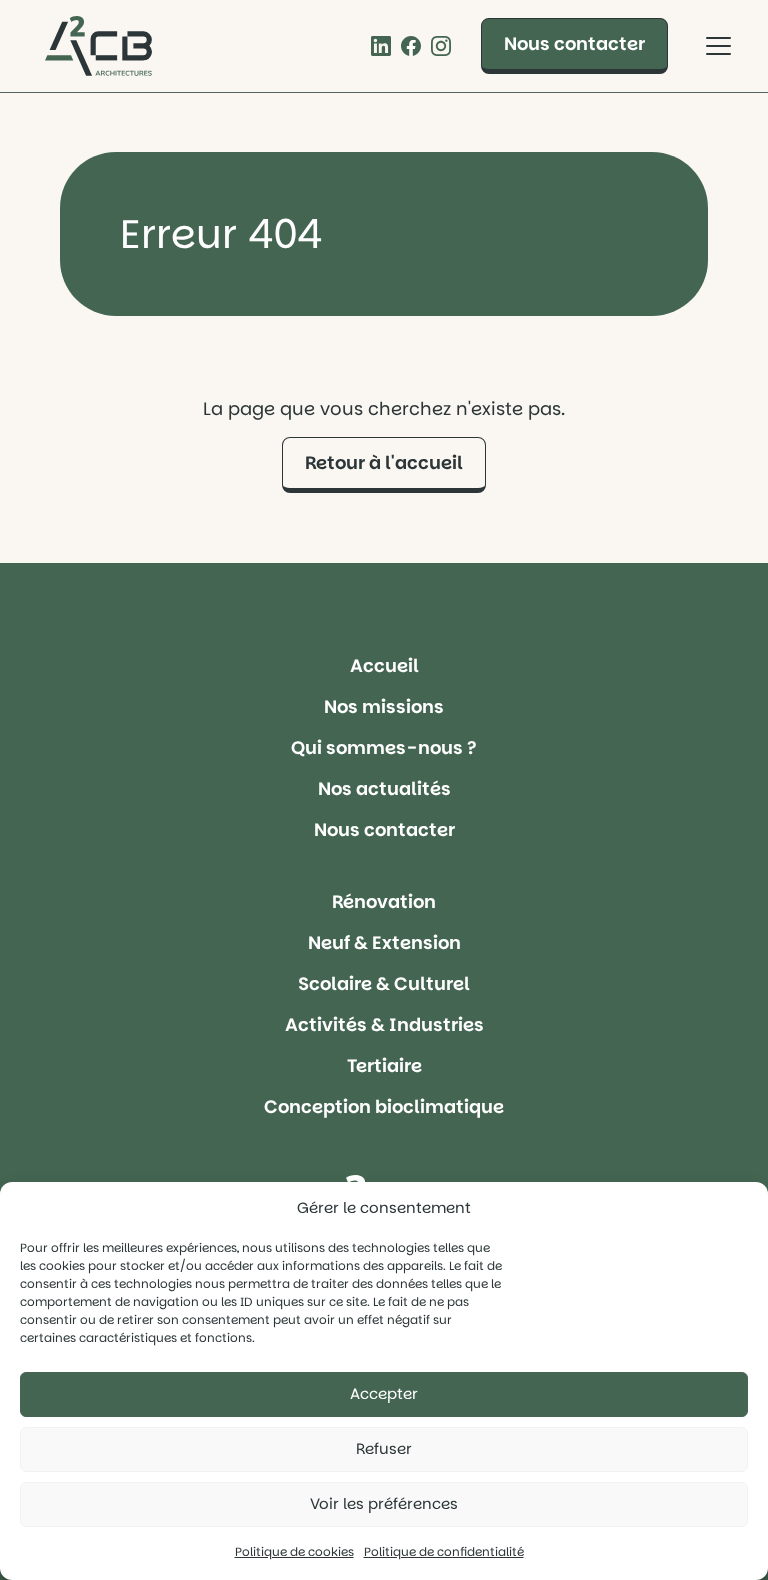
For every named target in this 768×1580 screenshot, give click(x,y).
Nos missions (384, 706)
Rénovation (384, 901)
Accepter (384, 1393)
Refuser (384, 1448)
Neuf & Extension (384, 942)
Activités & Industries (384, 1024)
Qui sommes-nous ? (384, 747)
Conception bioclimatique (384, 1106)
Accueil (384, 665)
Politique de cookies (294, 1551)
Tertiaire (384, 1065)
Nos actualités (384, 788)
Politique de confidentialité (444, 1551)
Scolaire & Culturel (384, 983)
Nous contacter (574, 43)
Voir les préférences (384, 1503)
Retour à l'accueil (384, 462)
